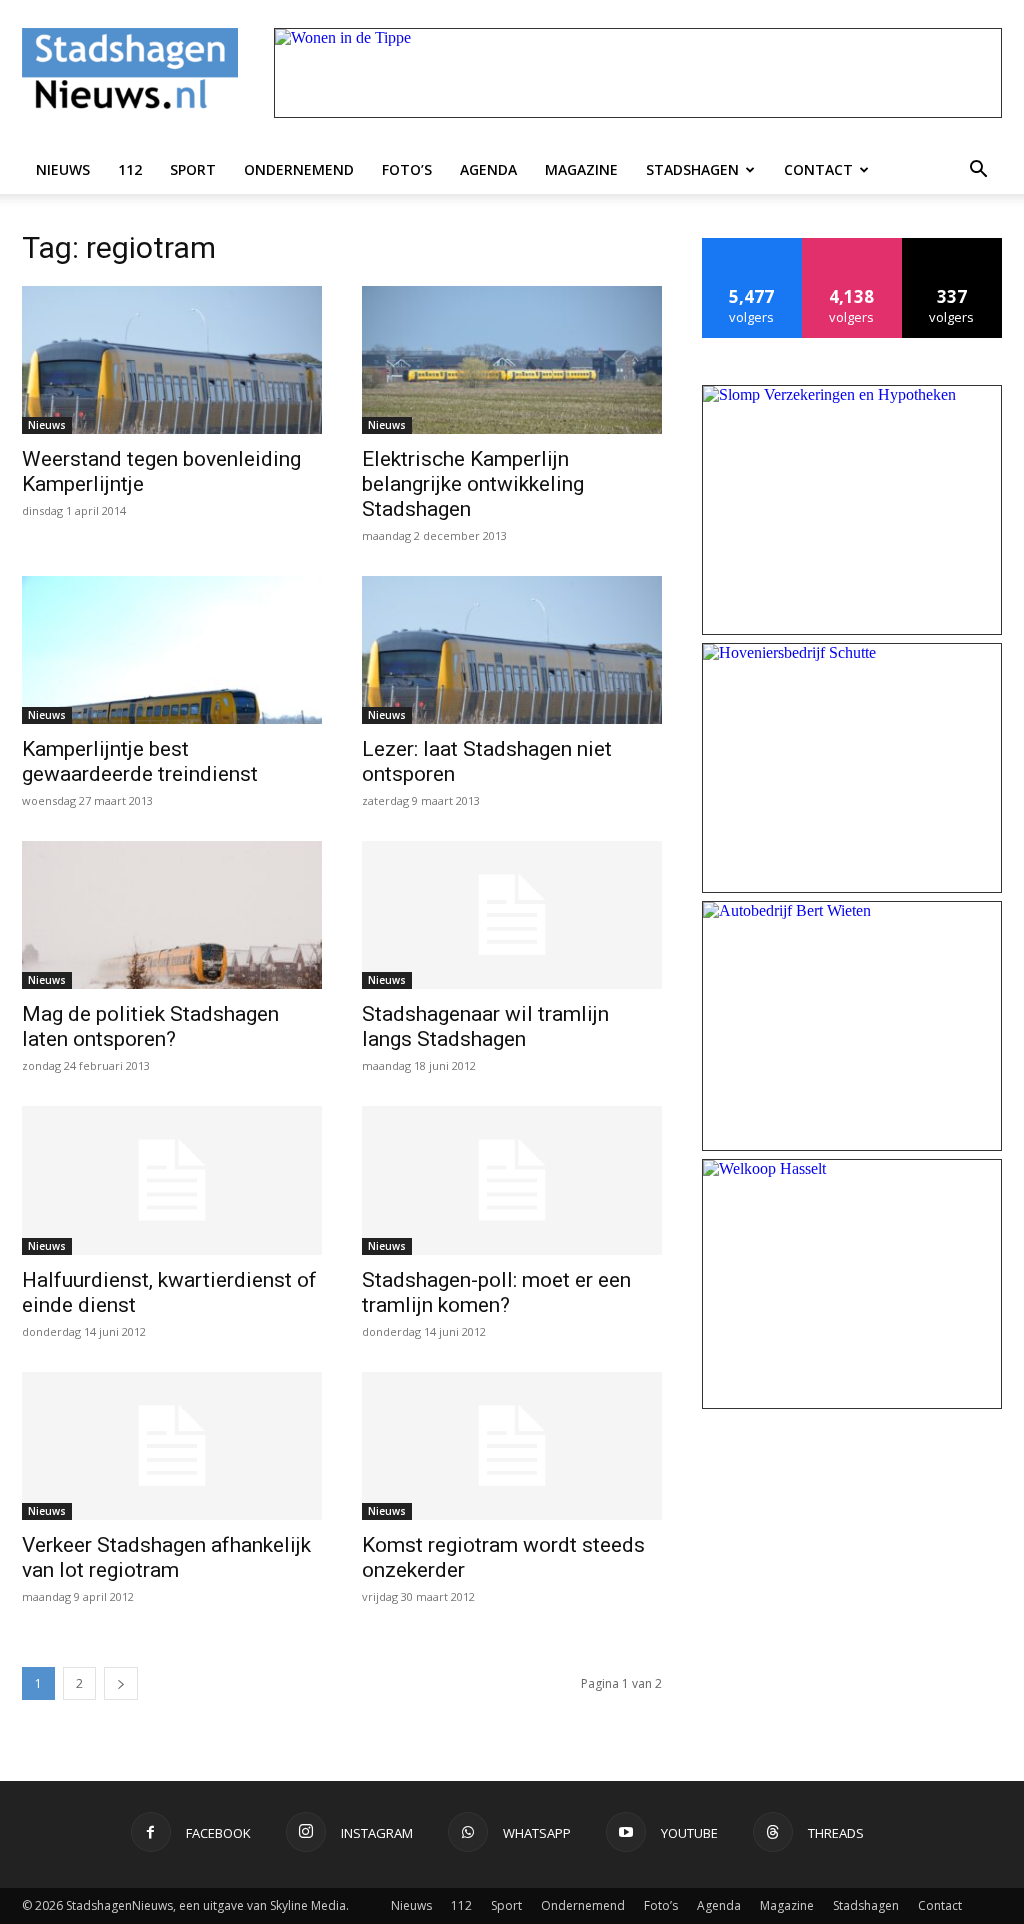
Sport (193, 169)
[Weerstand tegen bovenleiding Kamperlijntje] (172, 360)
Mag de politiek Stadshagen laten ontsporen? (150, 1026)
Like (752, 245)
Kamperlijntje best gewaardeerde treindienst (140, 761)
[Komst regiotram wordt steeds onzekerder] (512, 1446)
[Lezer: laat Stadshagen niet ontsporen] (512, 650)
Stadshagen (692, 169)
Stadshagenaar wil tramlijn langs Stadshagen (485, 1026)
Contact (818, 169)
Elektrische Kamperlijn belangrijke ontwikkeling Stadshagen (473, 484)
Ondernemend (299, 169)
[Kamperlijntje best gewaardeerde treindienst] (172, 650)
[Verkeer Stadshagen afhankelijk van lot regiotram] (172, 1446)
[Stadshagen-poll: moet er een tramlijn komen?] (512, 1180)
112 (130, 169)
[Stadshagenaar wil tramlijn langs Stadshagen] (512, 915)
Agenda (488, 169)
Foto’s (407, 169)
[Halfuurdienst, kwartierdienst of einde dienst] (172, 1180)
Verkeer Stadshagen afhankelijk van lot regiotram (166, 1557)
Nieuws (63, 169)
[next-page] (121, 1683)
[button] (978, 170)
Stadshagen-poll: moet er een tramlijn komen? (496, 1292)
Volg (852, 245)
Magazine (581, 169)
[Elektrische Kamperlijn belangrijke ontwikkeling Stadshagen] (512, 360)
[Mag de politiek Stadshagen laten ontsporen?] (172, 915)
